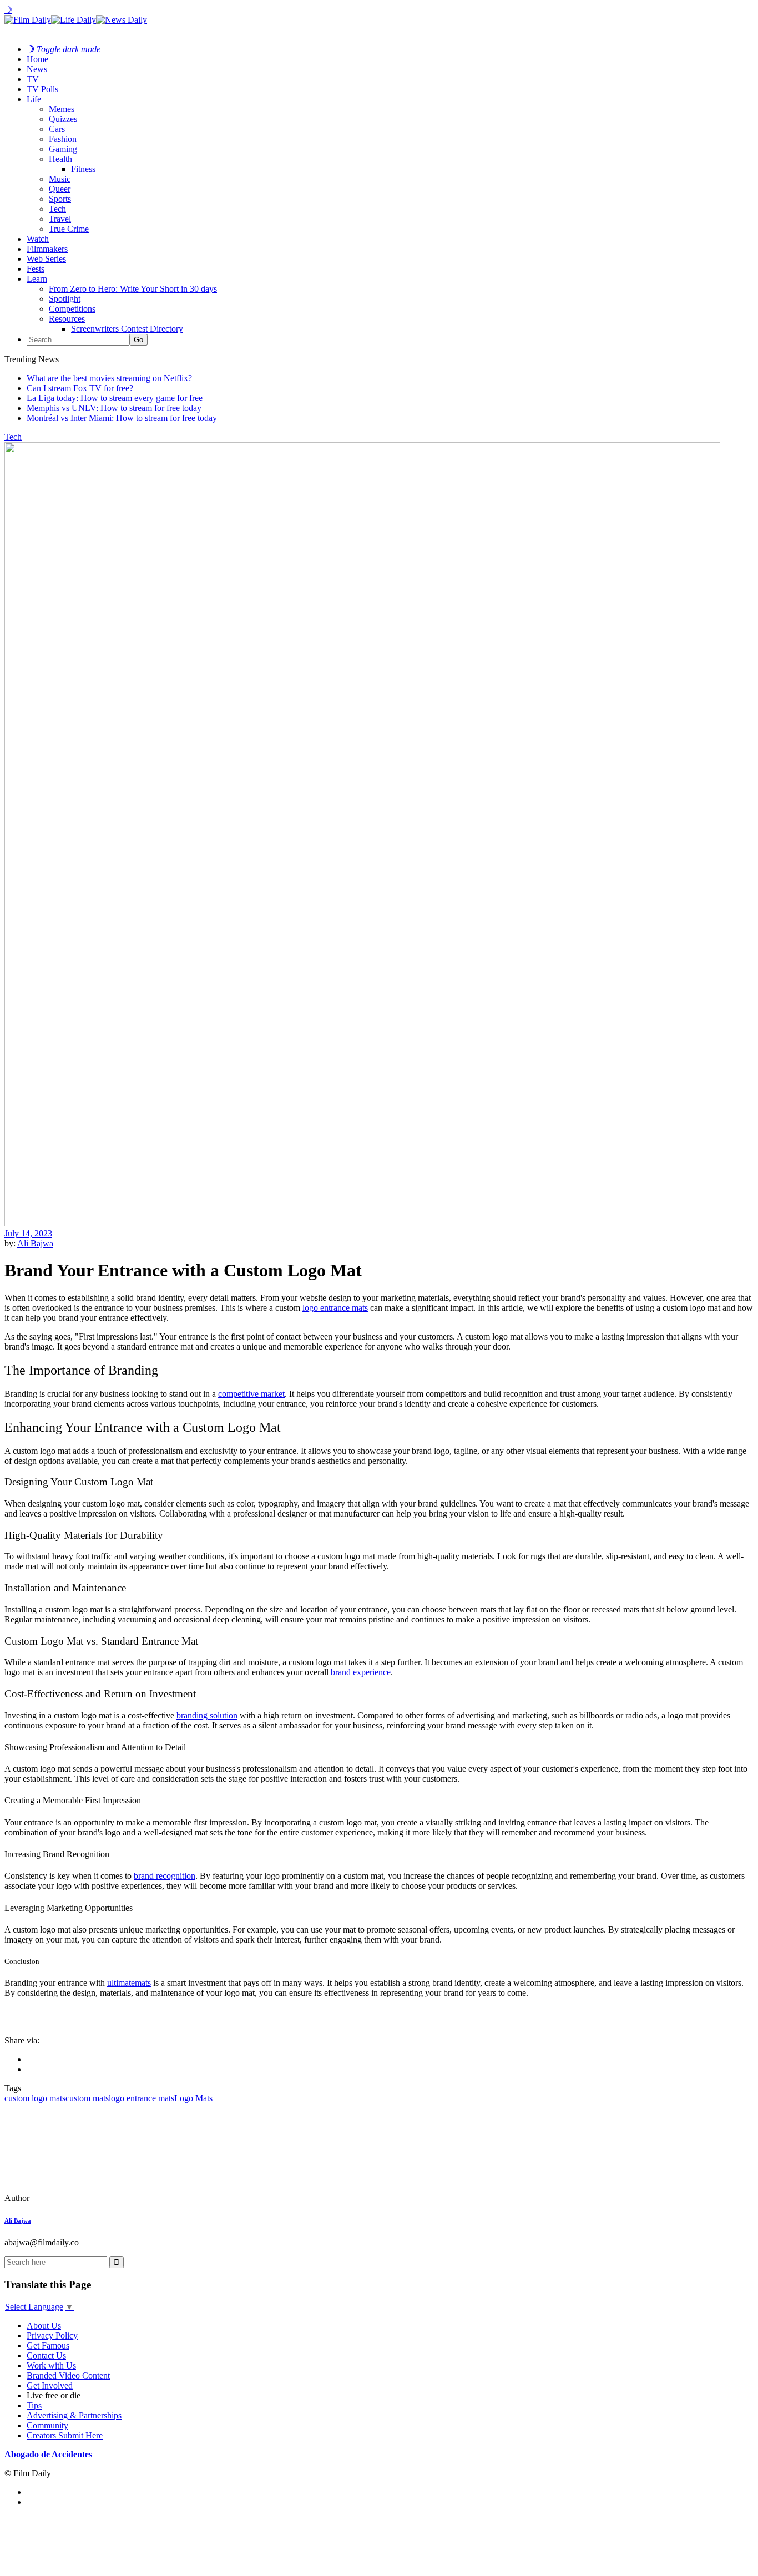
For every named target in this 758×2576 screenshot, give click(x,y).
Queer (60, 189)
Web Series (46, 259)
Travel (60, 219)
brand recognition (165, 1876)
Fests (36, 269)
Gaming (63, 149)
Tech (57, 209)
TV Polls (42, 89)
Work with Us (51, 2365)
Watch (38, 239)
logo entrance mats (142, 2098)
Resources (67, 319)
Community (47, 2425)
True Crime (69, 229)
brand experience (361, 1672)
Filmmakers (47, 249)
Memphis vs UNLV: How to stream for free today (114, 408)
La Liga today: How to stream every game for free (115, 398)
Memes (62, 109)
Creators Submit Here (65, 2435)
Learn (37, 279)
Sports (60, 199)
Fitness (83, 169)
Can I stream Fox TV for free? (80, 388)
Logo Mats (193, 2098)
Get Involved (50, 2385)
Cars (57, 129)
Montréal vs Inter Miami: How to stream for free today (122, 418)
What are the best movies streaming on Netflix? (109, 378)
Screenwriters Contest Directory (127, 329)
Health (60, 159)
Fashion (63, 139)
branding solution (207, 1715)
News (37, 69)
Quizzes (63, 119)
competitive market (251, 1394)
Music (60, 179)
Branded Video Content (68, 2375)
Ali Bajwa (35, 1243)
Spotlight (65, 299)
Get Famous (48, 2346)
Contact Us (46, 2356)
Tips (34, 2405)
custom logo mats (35, 2098)
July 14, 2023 (28, 1233)
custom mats (87, 2098)
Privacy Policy (52, 2336)
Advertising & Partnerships (74, 2415)
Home (37, 59)
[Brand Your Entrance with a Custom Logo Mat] (80, 2198)
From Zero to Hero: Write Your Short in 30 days (133, 289)
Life (34, 99)
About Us (44, 2326)
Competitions (72, 309)
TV (33, 79)
